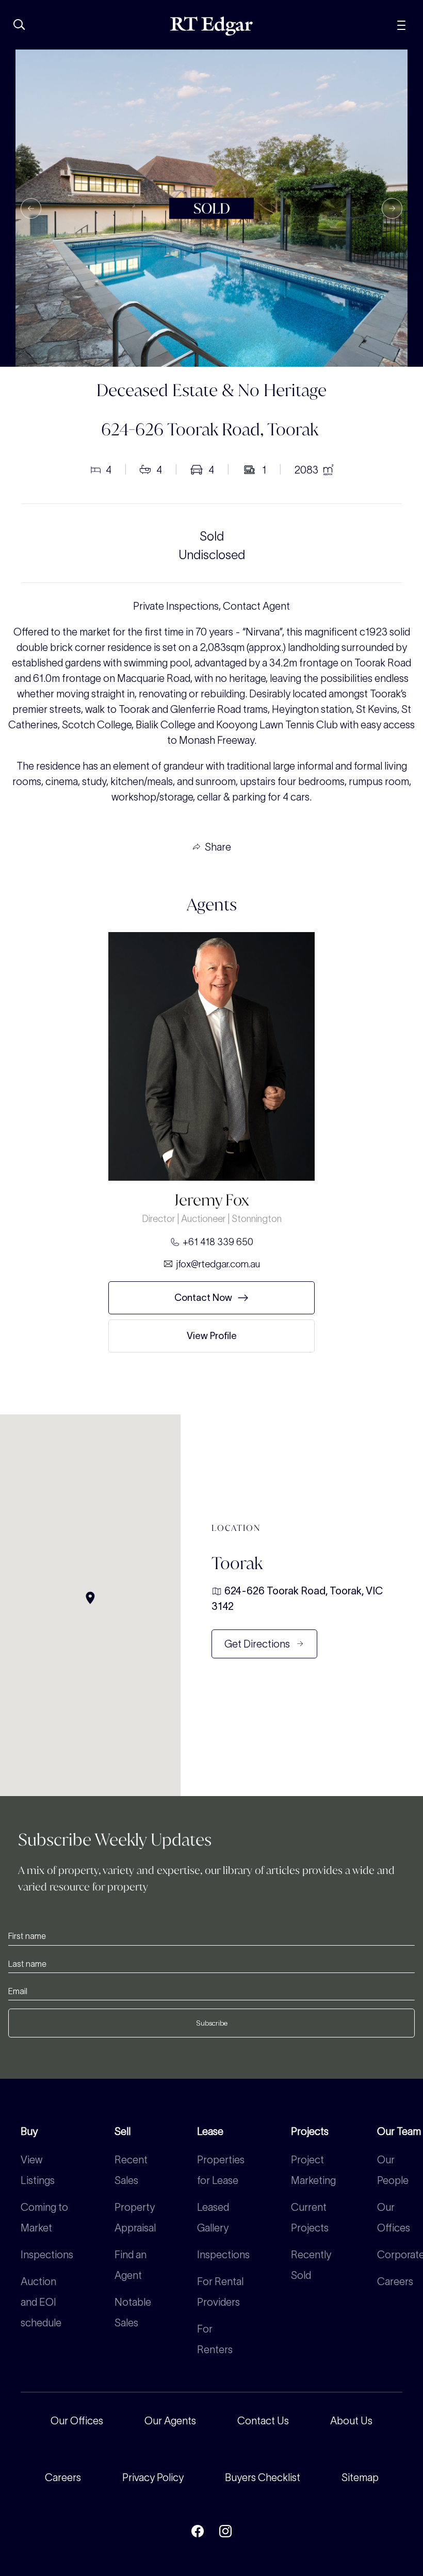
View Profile (212, 1336)
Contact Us (263, 2421)
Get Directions (257, 1644)
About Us (351, 2421)
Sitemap (360, 2477)
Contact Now (203, 1298)
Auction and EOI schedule (41, 2302)
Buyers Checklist (263, 2477)
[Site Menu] (401, 24)
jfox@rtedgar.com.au (218, 1264)
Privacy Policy (153, 2477)
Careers (395, 2281)
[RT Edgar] (211, 26)
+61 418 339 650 (218, 1242)
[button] (31, 208)
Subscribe (212, 2023)
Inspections (47, 2255)
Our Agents (170, 2421)
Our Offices (77, 2421)
